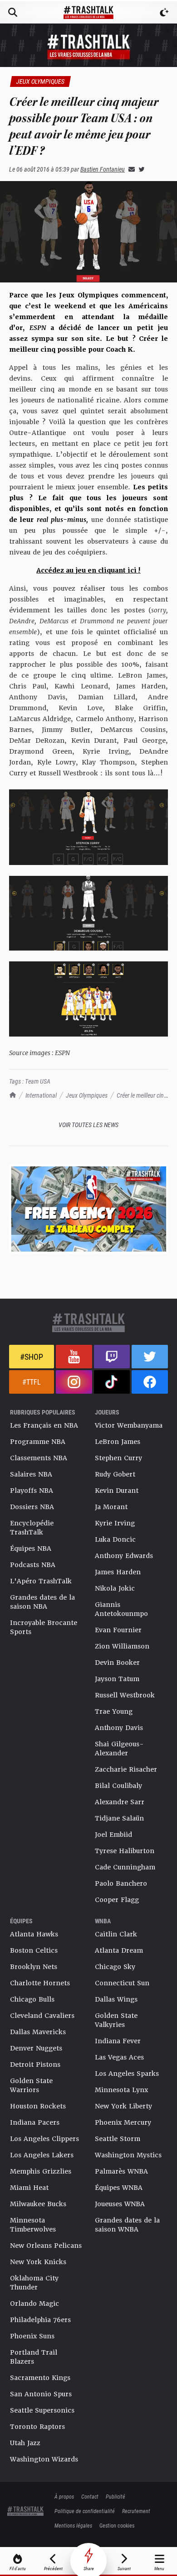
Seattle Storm (118, 2139)
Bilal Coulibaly (118, 1786)
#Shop (32, 1357)
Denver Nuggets (36, 2048)
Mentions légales (73, 2525)
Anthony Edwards (124, 1556)
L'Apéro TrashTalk (41, 1581)
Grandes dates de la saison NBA (42, 1602)
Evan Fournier (118, 1630)
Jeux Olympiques (87, 1095)
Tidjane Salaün (119, 1818)
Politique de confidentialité (85, 2511)
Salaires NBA (31, 1474)
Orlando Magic (34, 2304)
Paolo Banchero (121, 1883)
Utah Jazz (25, 2443)
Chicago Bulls (32, 1999)
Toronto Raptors (37, 2427)
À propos (64, 2496)
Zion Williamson (122, 1646)
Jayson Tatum (117, 1679)
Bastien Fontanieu (103, 169)
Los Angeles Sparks (127, 2074)
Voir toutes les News (88, 1125)
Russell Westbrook (125, 1695)
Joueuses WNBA (120, 2204)
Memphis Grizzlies (41, 2171)
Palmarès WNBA (121, 2171)
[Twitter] (140, 169)
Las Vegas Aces (119, 2057)
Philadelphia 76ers (40, 2320)
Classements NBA (39, 1458)
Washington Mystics (128, 2155)
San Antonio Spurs (41, 2394)
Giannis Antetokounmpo (121, 1609)
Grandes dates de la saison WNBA (127, 2225)
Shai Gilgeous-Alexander (119, 1749)
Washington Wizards (44, 2459)
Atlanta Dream (119, 1950)
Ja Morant (111, 1507)
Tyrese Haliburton (125, 1851)
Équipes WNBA (119, 2188)
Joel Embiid (113, 1835)
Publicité (116, 2496)
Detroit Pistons (35, 2065)
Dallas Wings (116, 1999)
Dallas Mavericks (38, 2032)
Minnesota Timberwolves (33, 2225)
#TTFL (32, 1382)
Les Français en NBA (44, 1425)
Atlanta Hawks (34, 1934)
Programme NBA (38, 1442)
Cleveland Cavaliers (42, 2016)
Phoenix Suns (32, 2336)
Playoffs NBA (32, 1491)
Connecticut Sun (122, 1983)
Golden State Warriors (31, 2085)
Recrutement (136, 2511)
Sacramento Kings (40, 2378)
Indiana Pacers (35, 2122)
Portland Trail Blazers (34, 2357)
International (41, 1095)
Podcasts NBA (33, 1565)
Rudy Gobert (115, 1474)
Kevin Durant (117, 1491)
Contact (90, 2496)
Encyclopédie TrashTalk (32, 1528)
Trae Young (114, 1711)
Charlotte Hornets (40, 1983)
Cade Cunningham (125, 1867)
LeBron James (118, 1442)
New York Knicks (38, 2262)
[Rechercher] (13, 12)
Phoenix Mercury (123, 2122)
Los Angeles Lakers (42, 2155)
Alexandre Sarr (120, 1802)
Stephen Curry (118, 1458)
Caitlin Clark (116, 1934)
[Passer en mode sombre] (164, 12)
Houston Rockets (38, 2106)
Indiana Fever (118, 2041)
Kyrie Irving (115, 1523)
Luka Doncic (115, 1539)
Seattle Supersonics (42, 2410)
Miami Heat (29, 2188)
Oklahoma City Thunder (34, 2283)
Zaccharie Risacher (126, 1769)
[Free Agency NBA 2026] (88, 1209)
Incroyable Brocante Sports (44, 1627)
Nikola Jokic (115, 1588)
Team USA (38, 1081)
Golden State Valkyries (116, 2020)
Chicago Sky (115, 1967)
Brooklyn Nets (34, 1967)
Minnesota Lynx (121, 2090)
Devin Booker (117, 1663)
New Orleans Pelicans (46, 2246)
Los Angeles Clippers (44, 2139)
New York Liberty (123, 2106)
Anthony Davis (119, 1728)
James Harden (118, 1572)
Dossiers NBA (32, 1507)
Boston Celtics (34, 1950)
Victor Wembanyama (129, 1425)
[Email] (130, 169)
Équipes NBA (31, 1548)
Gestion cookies (117, 2525)
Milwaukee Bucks (38, 2204)
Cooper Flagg (117, 1900)
